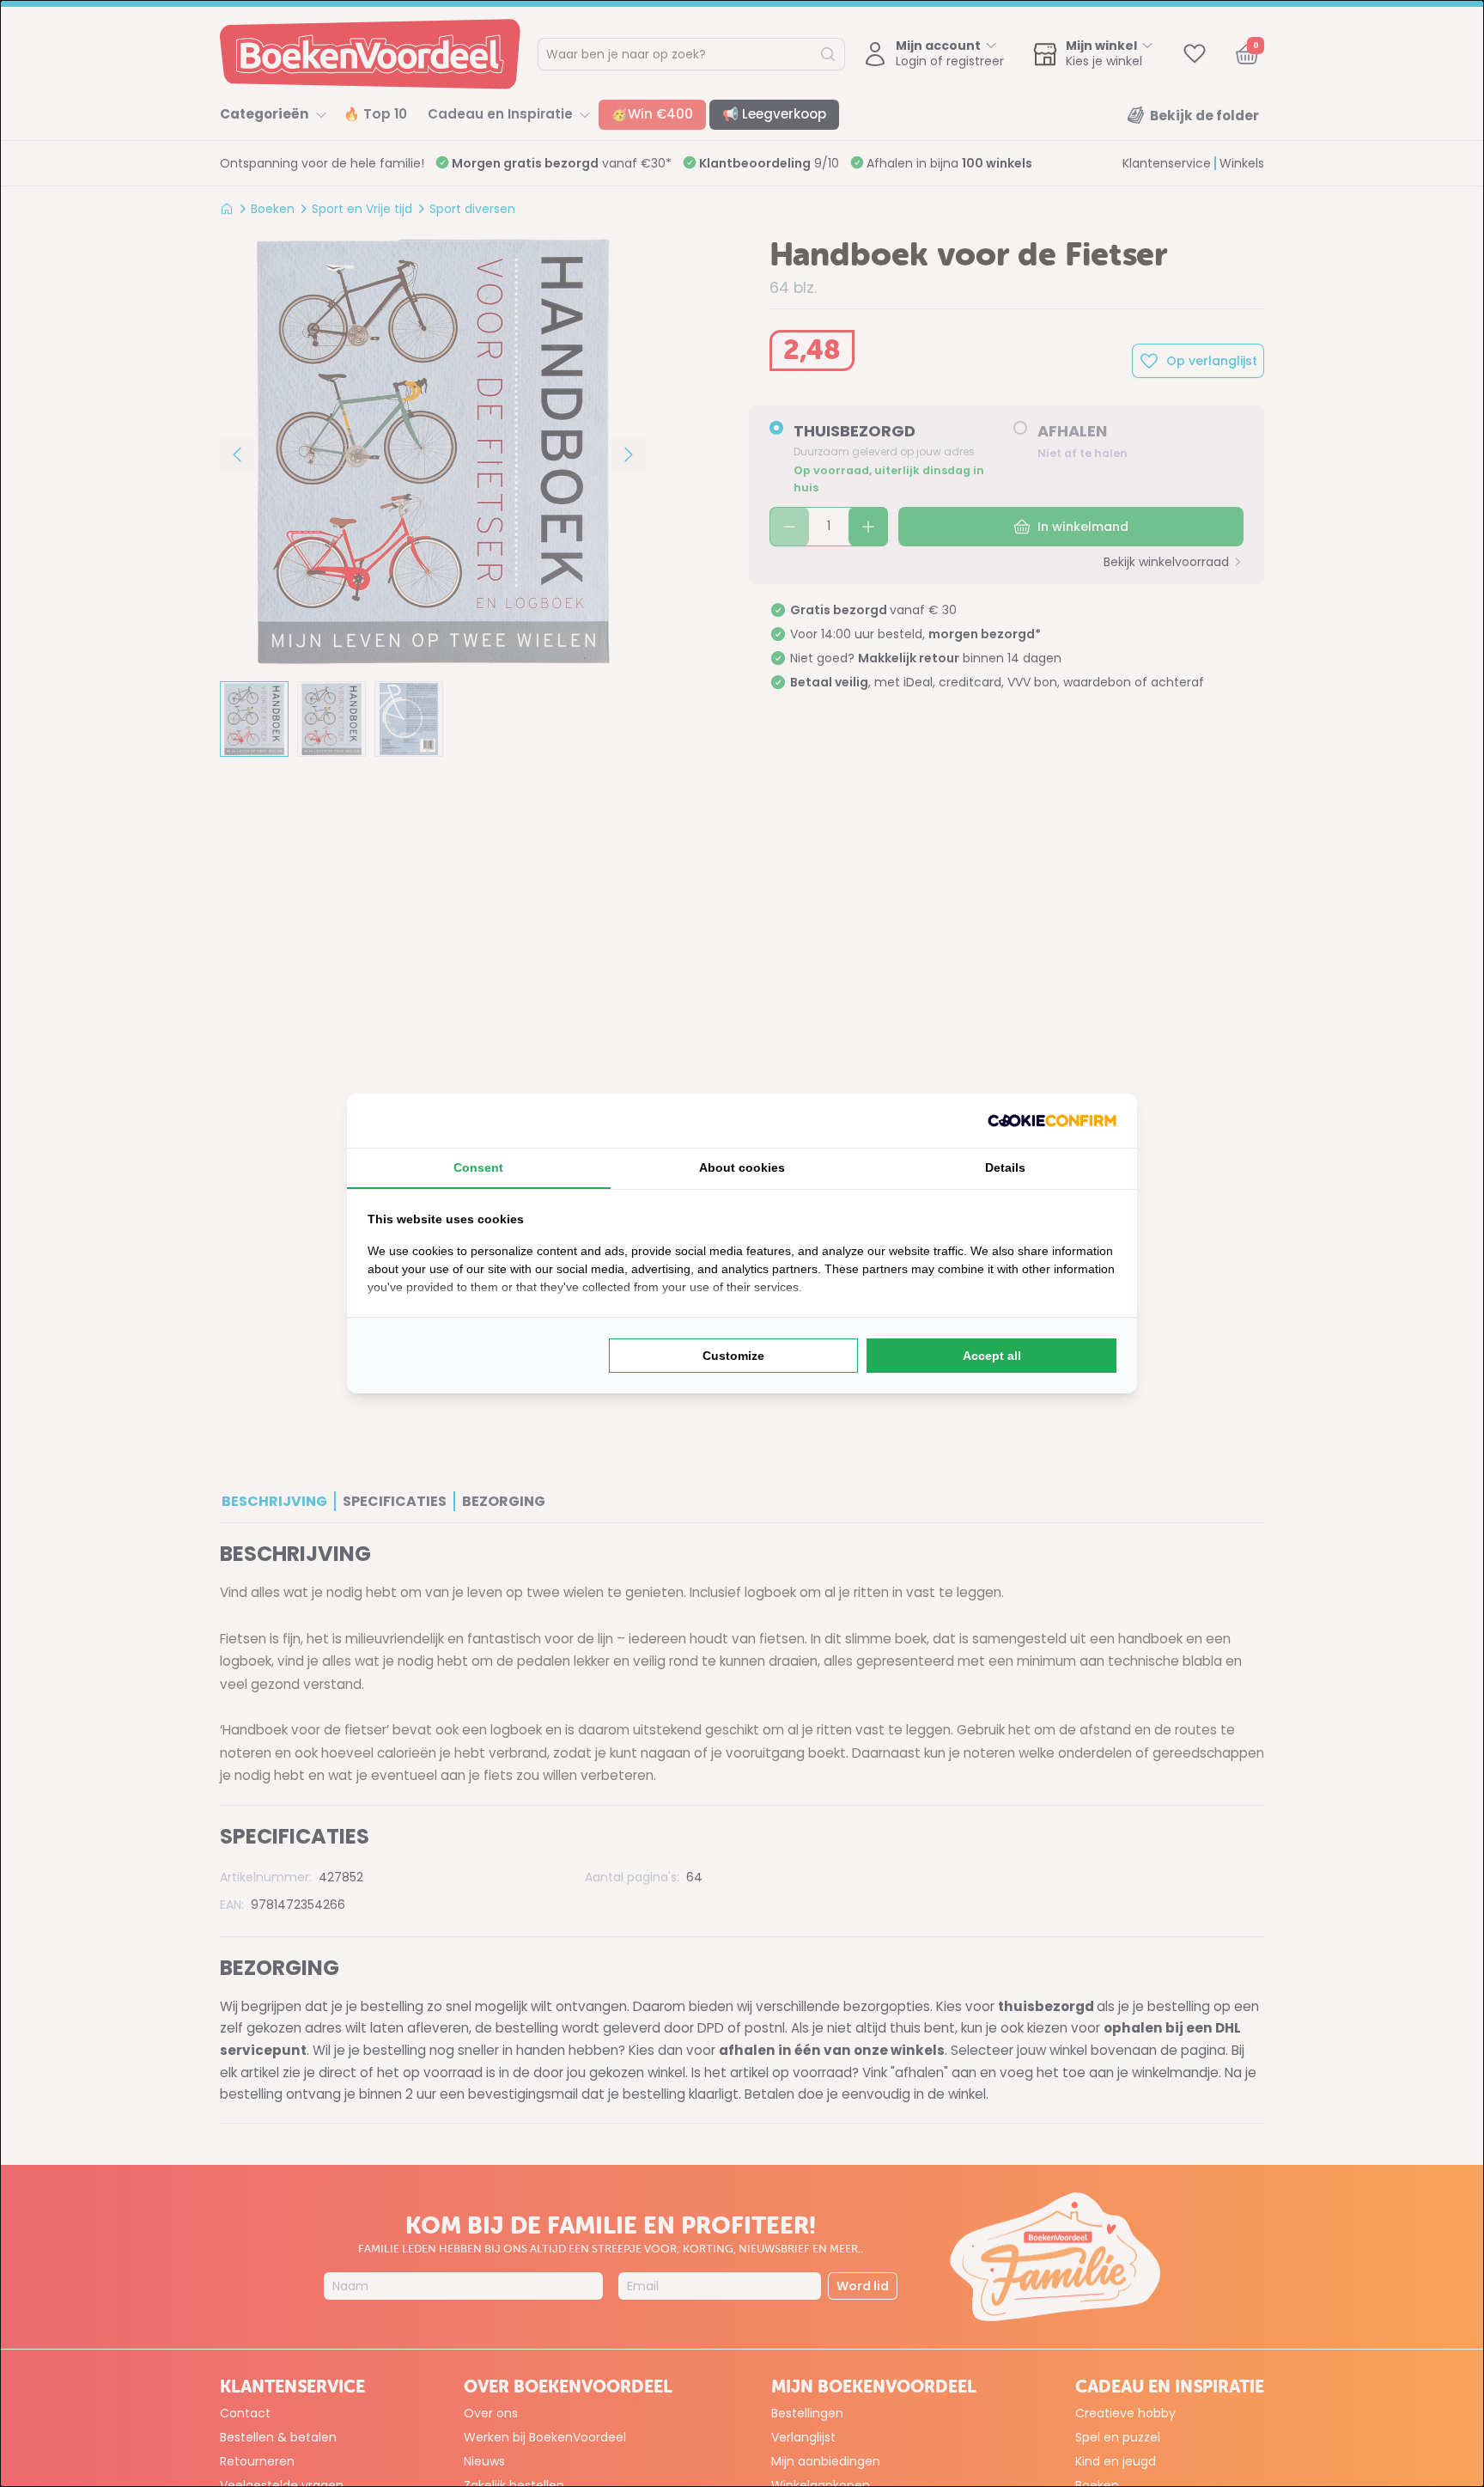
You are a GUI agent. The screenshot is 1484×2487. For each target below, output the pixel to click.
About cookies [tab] (742, 1167)
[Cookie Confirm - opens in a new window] (1052, 1121)
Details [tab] (1005, 1167)
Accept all (992, 1356)
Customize (733, 1356)
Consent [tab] (478, 1167)
